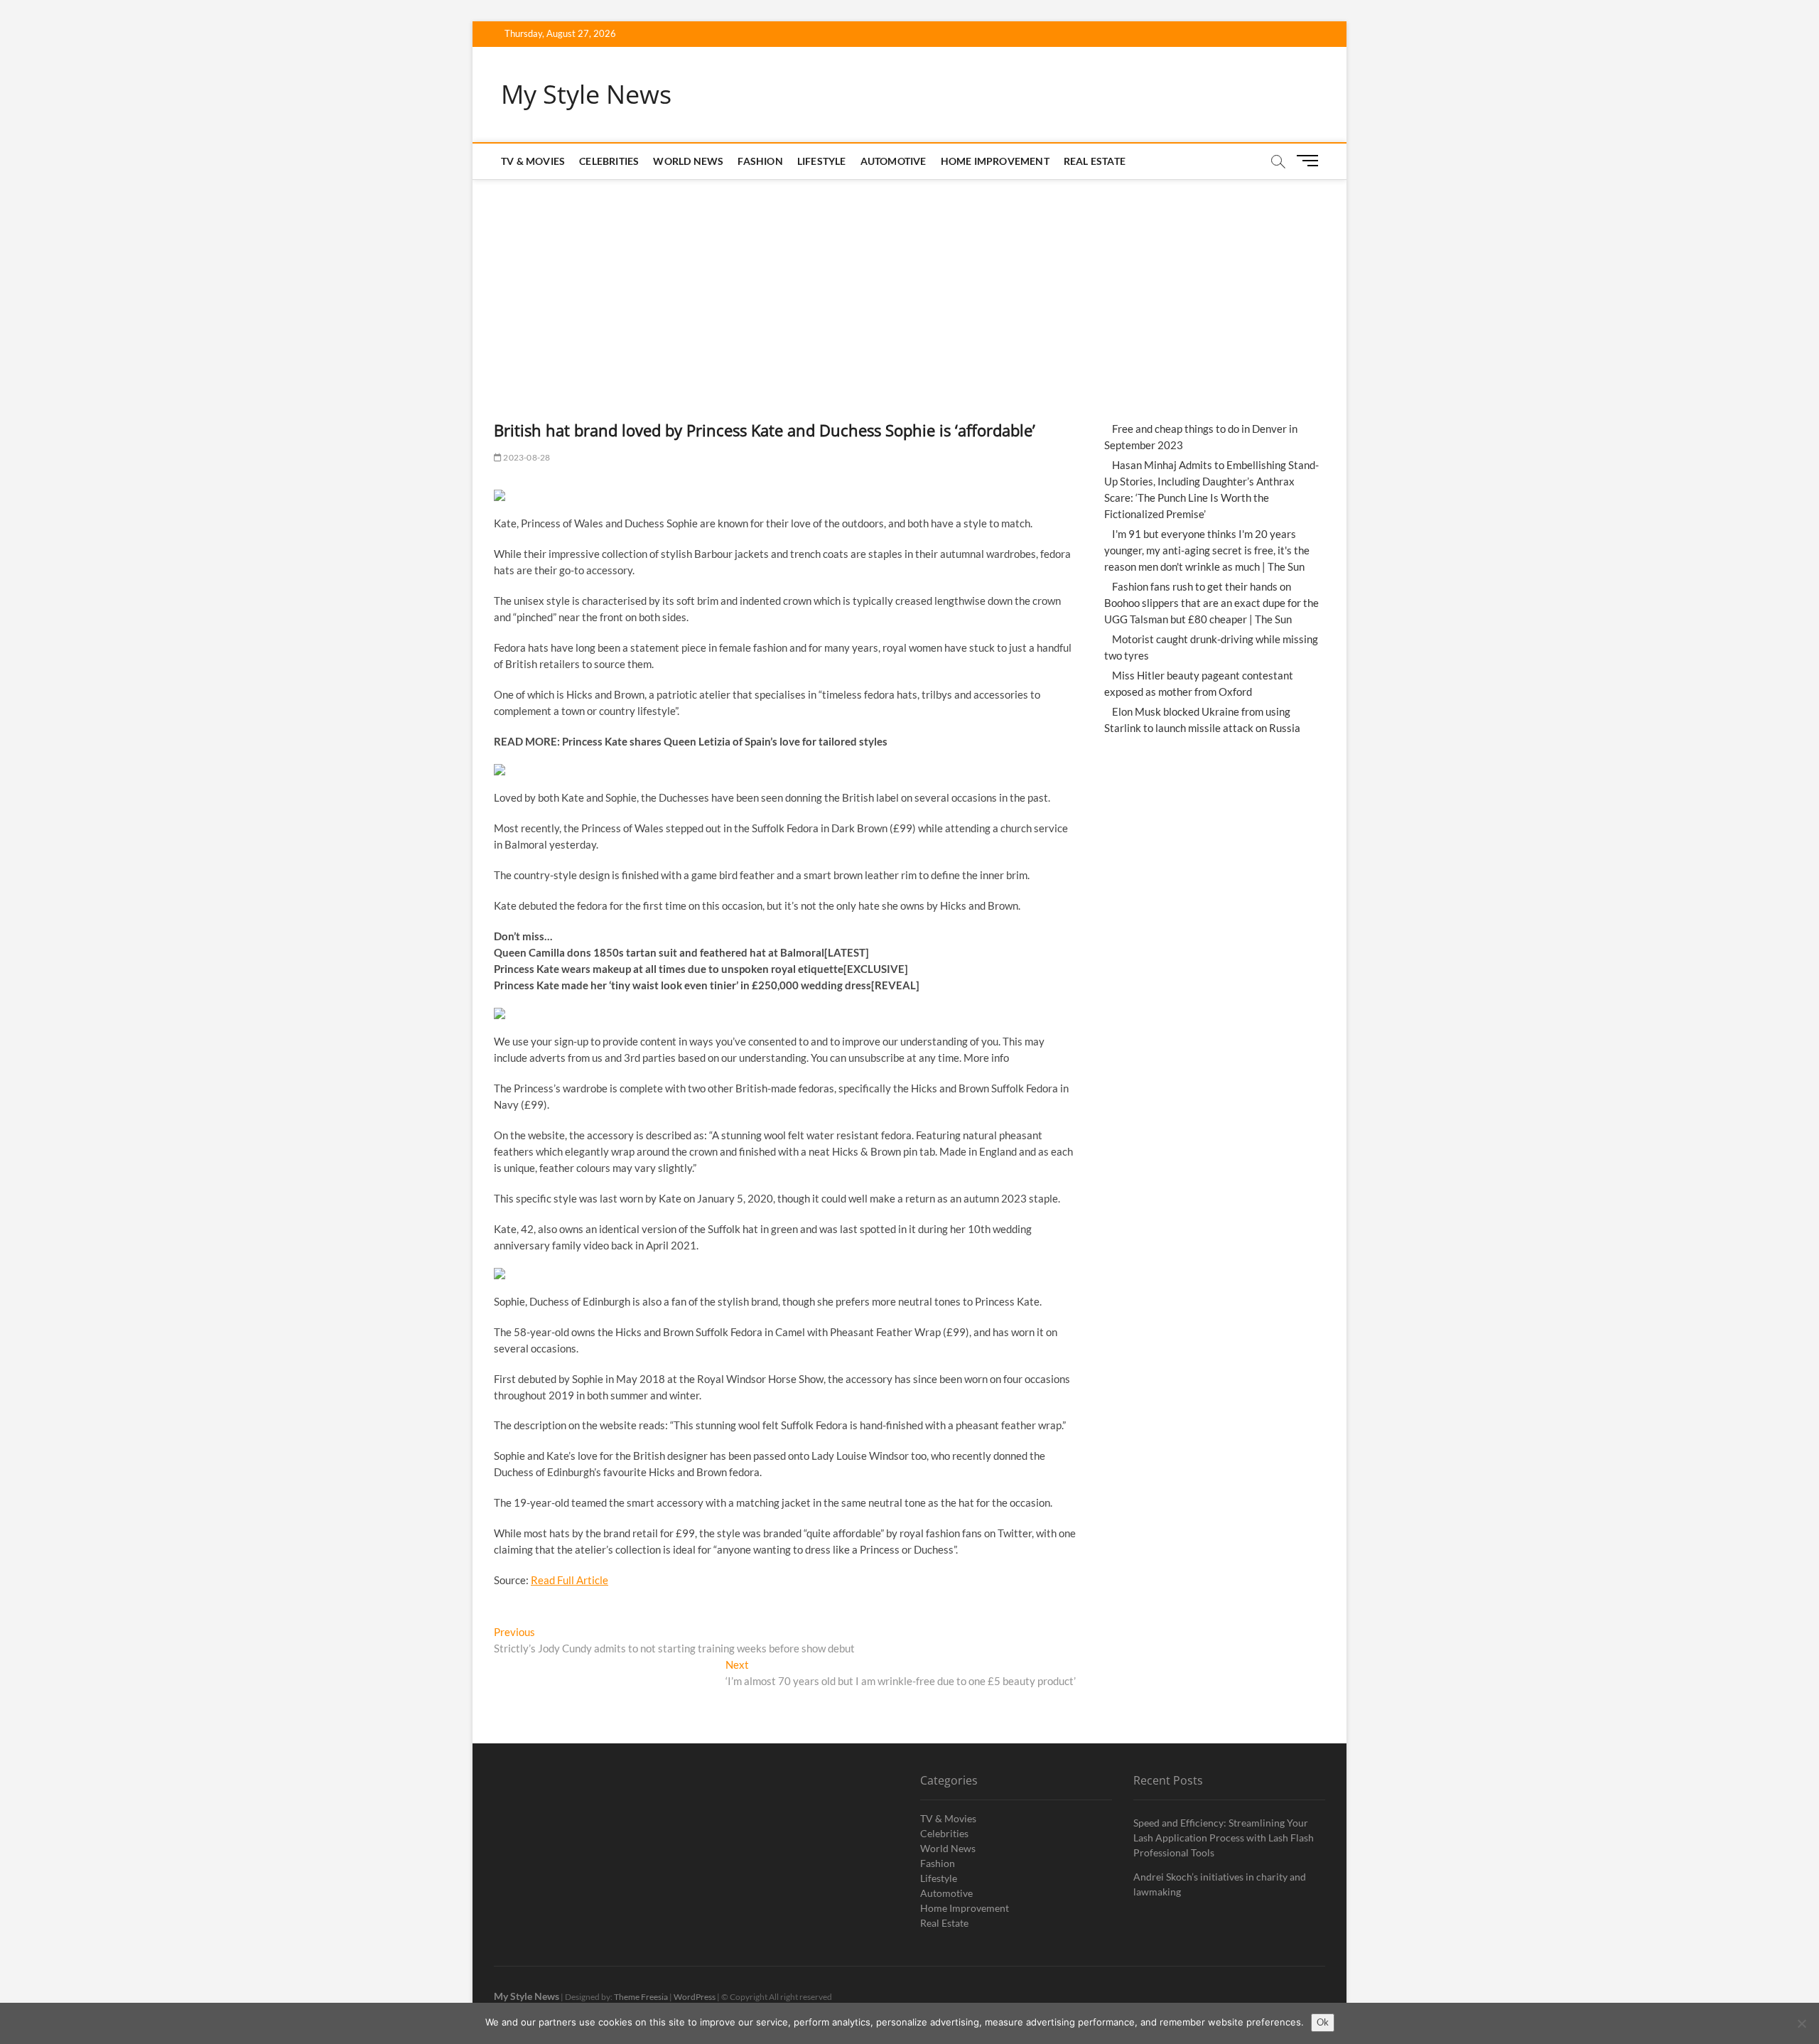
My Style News (586, 95)
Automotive (894, 161)
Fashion (760, 161)
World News (688, 161)
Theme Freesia (641, 1997)
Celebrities (609, 161)
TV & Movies (533, 161)
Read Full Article (570, 1580)
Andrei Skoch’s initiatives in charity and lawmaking (1220, 1884)
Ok (1323, 2022)
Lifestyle (822, 161)
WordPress (695, 1997)
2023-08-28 (526, 457)
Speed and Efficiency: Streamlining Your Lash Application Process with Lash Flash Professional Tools (1224, 1838)
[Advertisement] (909, 286)
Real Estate (1095, 161)
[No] (1801, 2023)
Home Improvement (995, 161)
